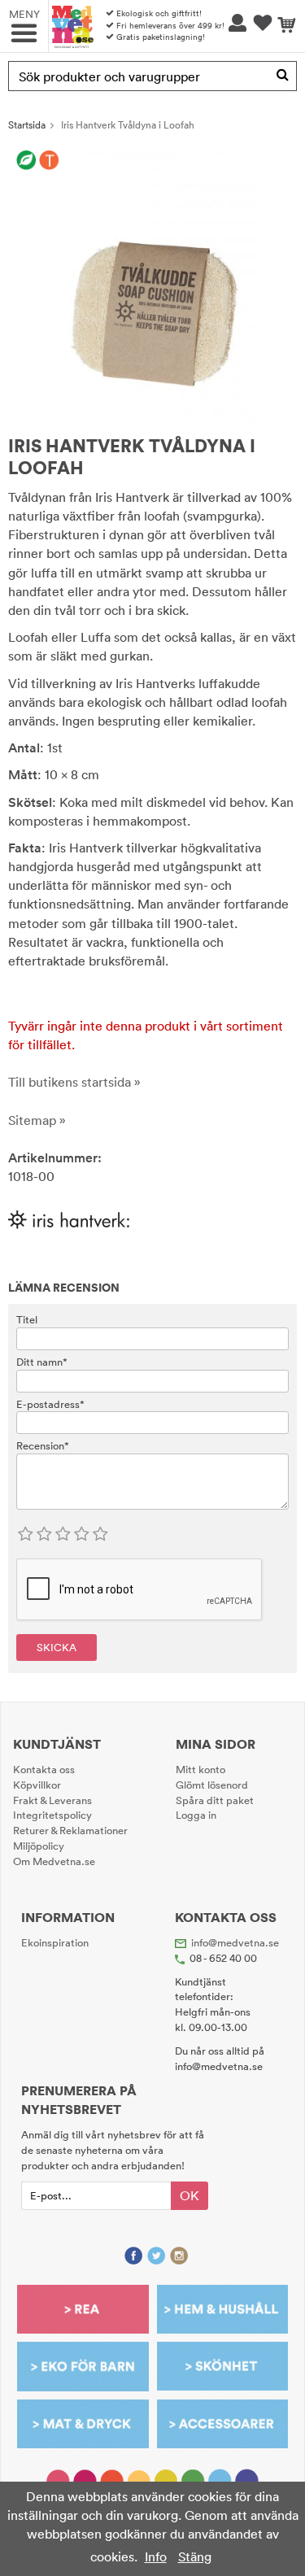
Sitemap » (37, 1120)
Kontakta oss (44, 1769)
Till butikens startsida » (74, 1082)
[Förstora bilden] (152, 285)
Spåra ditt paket (215, 1800)
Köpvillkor (37, 1785)
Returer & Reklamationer (70, 1830)
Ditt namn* (42, 1362)
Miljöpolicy (39, 1846)
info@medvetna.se (235, 1942)
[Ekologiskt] (26, 160)
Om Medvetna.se (54, 1861)
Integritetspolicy (52, 1815)
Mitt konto (200, 1769)
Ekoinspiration (55, 1942)
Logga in (196, 1815)
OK (190, 2195)
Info (156, 2556)
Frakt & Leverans (52, 1800)
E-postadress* (50, 1404)
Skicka (57, 1647)
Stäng (195, 2556)
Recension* (43, 1445)
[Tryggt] (49, 160)
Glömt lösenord (212, 1785)
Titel (27, 1319)
